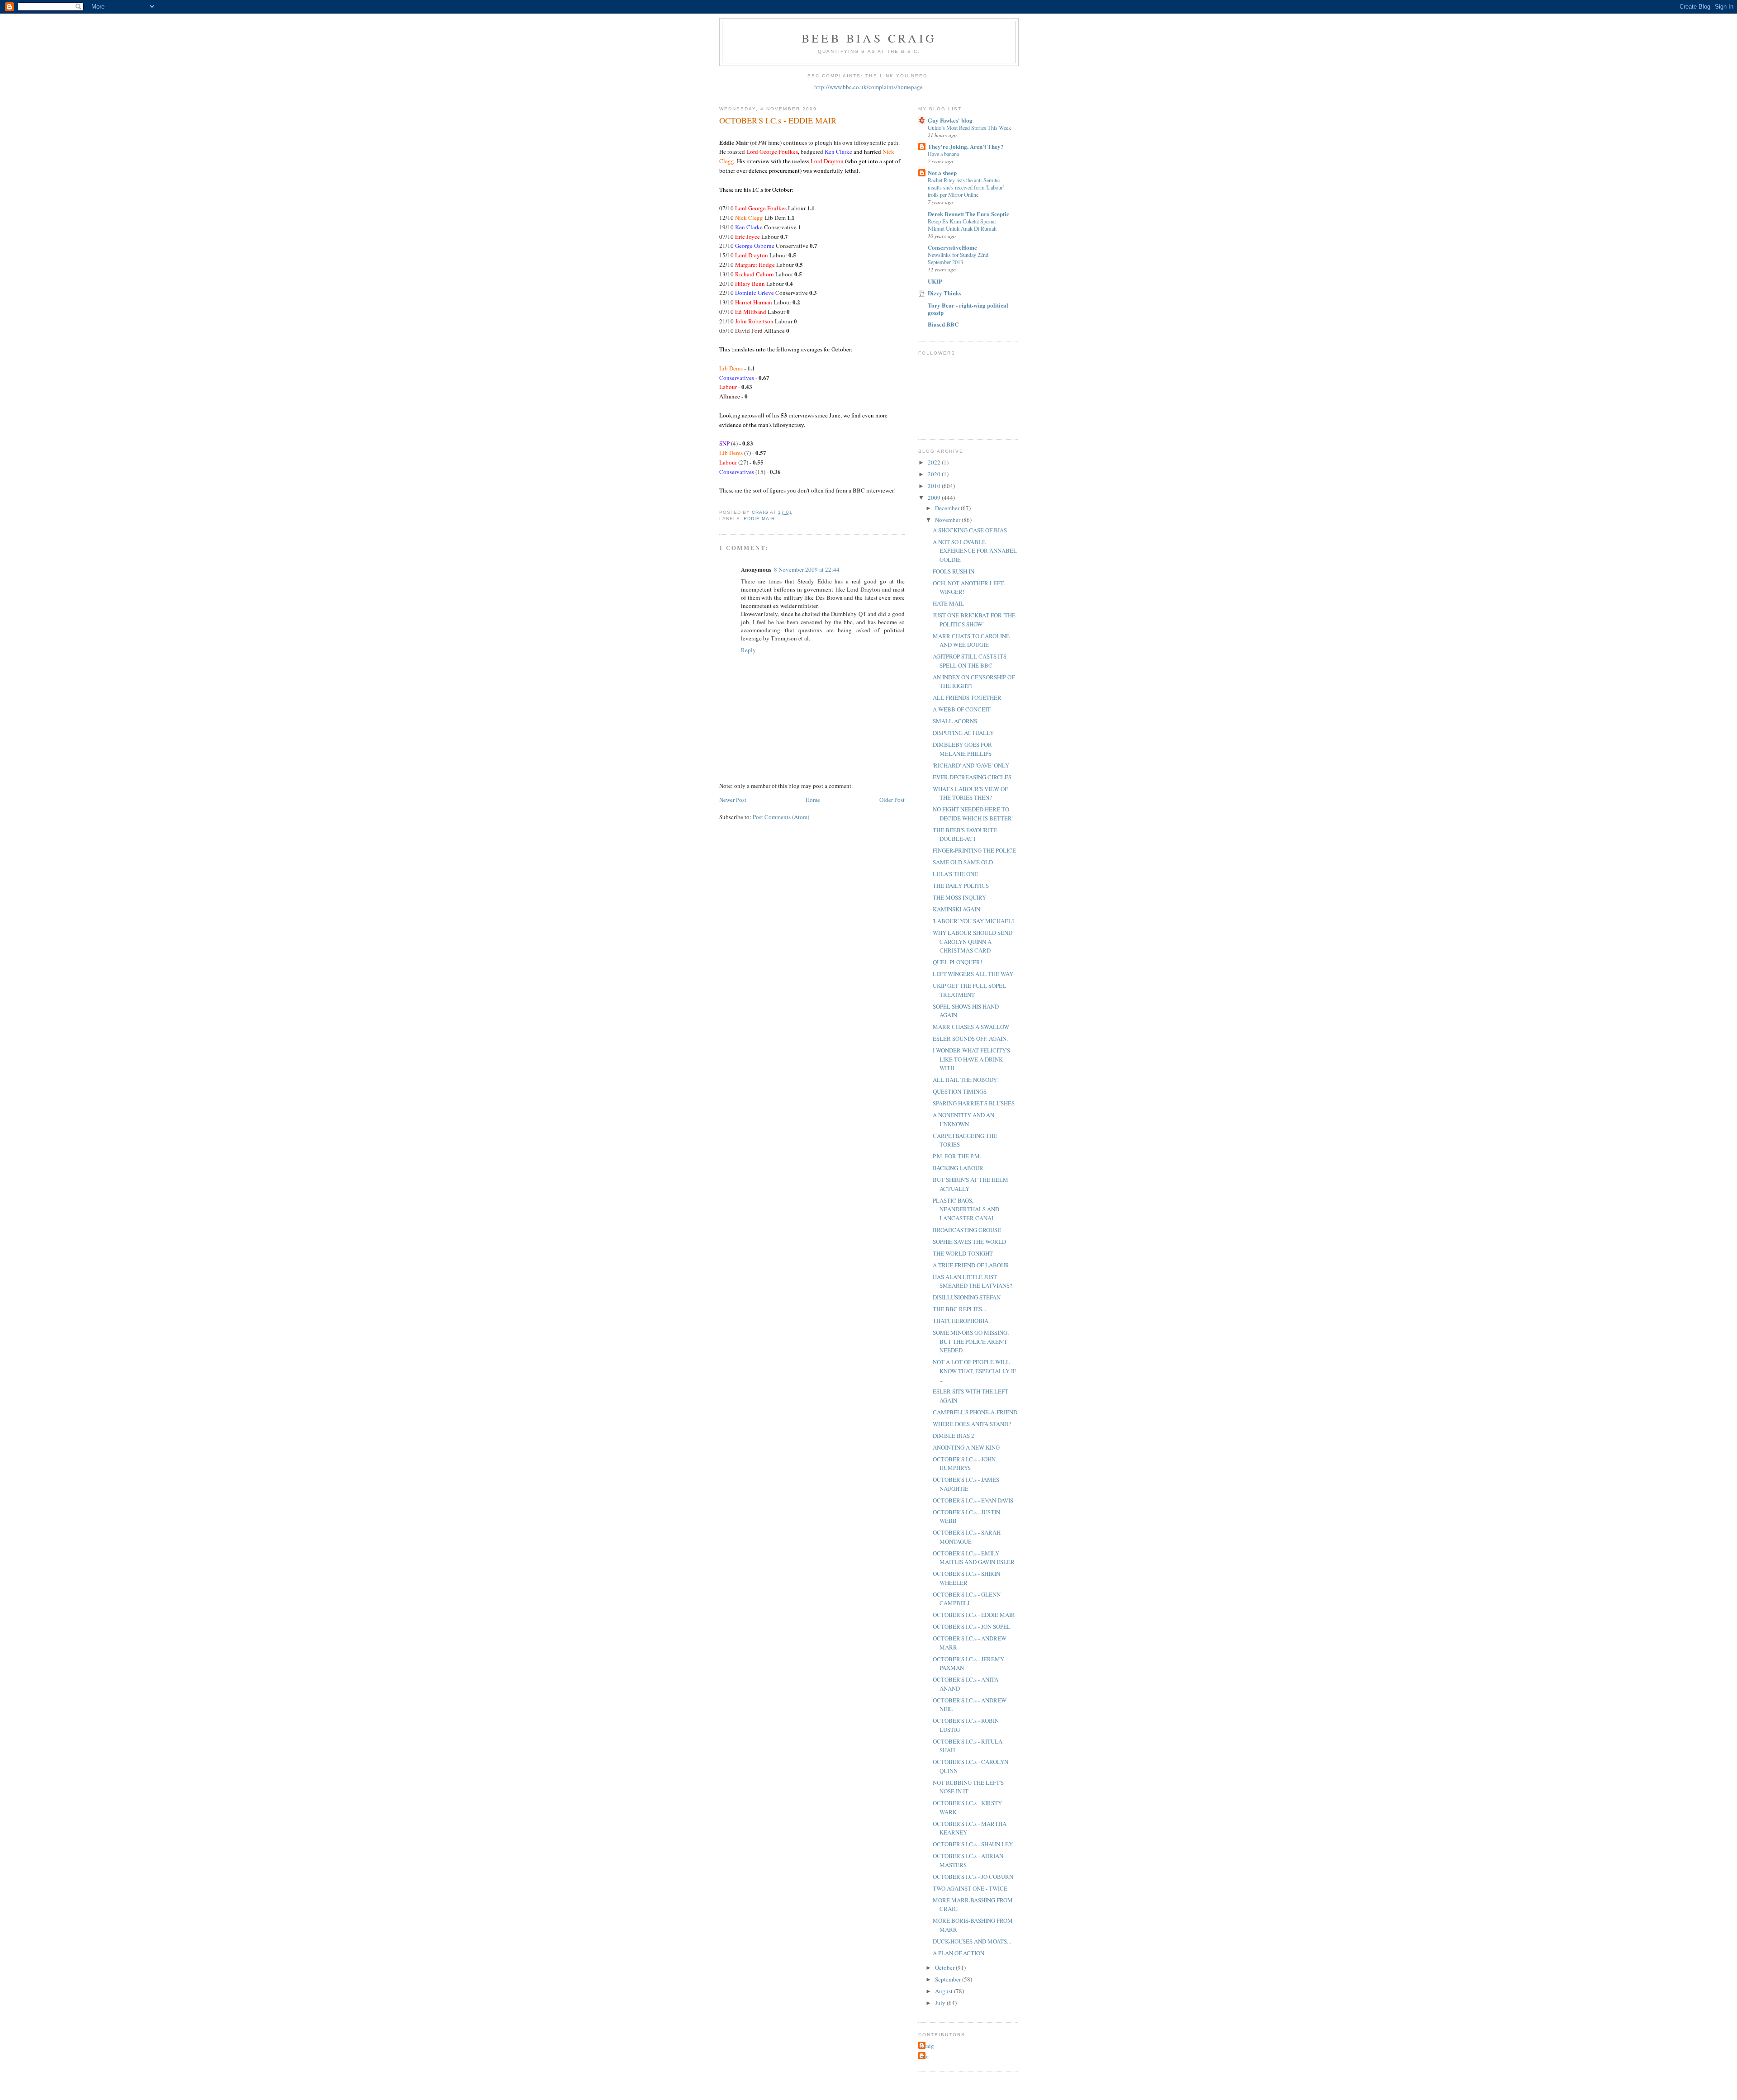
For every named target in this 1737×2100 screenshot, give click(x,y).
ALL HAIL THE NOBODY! (966, 1080)
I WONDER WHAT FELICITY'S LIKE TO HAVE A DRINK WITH (971, 1059)
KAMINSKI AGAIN (956, 909)
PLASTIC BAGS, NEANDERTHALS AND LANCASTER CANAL (966, 1209)
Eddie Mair (759, 519)
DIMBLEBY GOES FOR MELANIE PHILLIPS (962, 749)
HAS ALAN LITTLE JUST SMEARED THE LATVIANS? (973, 1281)
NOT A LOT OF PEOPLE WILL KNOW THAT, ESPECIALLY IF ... (974, 1371)
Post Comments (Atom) (781, 817)
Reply (748, 650)
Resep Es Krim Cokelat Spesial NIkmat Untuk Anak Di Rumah (962, 225)
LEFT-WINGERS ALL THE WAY (973, 974)
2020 (935, 474)
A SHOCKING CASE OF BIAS (970, 530)
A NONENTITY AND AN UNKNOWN (963, 1119)
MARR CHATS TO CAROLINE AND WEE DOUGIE (971, 640)
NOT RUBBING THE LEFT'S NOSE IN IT (968, 1787)
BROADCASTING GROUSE (967, 1230)
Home (813, 800)
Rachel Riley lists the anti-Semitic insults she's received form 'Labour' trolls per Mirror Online (966, 187)
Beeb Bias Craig (869, 38)
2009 (935, 498)
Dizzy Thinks (944, 293)
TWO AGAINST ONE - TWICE (970, 1888)
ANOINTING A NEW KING (966, 1447)
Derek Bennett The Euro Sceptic (968, 214)
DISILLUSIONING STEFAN (967, 1297)
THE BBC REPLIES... (959, 1309)
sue (925, 2056)
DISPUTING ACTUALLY (963, 733)
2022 (935, 462)
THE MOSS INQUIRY (959, 897)
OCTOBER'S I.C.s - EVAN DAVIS (973, 1500)
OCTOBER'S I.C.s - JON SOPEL (972, 1626)
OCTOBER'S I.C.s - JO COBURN (973, 1877)
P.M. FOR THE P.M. (957, 1156)
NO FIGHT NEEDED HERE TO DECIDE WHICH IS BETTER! (973, 814)
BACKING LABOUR (958, 1168)
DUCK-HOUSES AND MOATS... (972, 1941)
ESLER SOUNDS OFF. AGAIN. (970, 1038)
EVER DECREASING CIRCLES (972, 777)
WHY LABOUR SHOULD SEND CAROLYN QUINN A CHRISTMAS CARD (973, 941)
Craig (927, 2046)
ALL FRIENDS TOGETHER (967, 697)
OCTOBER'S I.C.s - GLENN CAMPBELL (967, 1599)
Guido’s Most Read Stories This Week (969, 128)
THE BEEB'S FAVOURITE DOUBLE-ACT (965, 834)
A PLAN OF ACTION (959, 1953)
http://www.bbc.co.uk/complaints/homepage (868, 87)
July (941, 2003)
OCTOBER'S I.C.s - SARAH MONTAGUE (967, 1537)
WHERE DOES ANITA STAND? (972, 1424)
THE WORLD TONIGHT (963, 1253)
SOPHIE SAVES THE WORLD (969, 1242)
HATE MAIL (948, 603)
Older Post (892, 800)
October (945, 1967)
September (949, 1979)
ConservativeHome (952, 247)
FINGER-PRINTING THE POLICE (974, 850)
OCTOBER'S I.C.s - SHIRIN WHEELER (966, 1578)
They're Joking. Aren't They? (966, 146)
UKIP (935, 281)
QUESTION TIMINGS (960, 1091)
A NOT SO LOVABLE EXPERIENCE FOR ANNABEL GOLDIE (975, 551)
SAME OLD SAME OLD (963, 862)
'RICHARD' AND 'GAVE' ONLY (971, 765)
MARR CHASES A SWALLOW (971, 1027)
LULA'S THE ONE (955, 874)
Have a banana (943, 154)
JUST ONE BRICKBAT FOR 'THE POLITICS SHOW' (974, 620)
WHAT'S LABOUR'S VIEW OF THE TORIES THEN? (970, 793)
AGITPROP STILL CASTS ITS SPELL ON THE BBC (970, 661)
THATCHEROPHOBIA (961, 1321)
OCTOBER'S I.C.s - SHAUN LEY (973, 1844)
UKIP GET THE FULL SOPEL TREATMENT (969, 990)
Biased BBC (943, 324)
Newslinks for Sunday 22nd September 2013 (958, 258)
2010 (935, 486)
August (944, 1991)
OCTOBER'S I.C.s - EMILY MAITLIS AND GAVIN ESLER (974, 1558)
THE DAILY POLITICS (961, 886)
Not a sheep (942, 173)
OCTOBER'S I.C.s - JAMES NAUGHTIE (966, 1484)
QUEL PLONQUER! (957, 962)
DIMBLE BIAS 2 (954, 1436)
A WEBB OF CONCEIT (962, 709)
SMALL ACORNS (955, 721)
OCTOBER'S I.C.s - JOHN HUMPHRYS (964, 1464)
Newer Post (733, 800)
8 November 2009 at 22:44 (807, 569)
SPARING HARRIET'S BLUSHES (974, 1103)
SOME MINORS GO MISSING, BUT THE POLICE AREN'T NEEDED (971, 1341)
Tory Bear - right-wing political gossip (968, 309)
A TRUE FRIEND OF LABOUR (971, 1265)
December (948, 508)
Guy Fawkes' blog (950, 120)
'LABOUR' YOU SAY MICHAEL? (974, 921)
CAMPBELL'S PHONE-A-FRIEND (975, 1412)
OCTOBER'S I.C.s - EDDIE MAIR (974, 1615)
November (948, 520)
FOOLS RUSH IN (954, 571)
